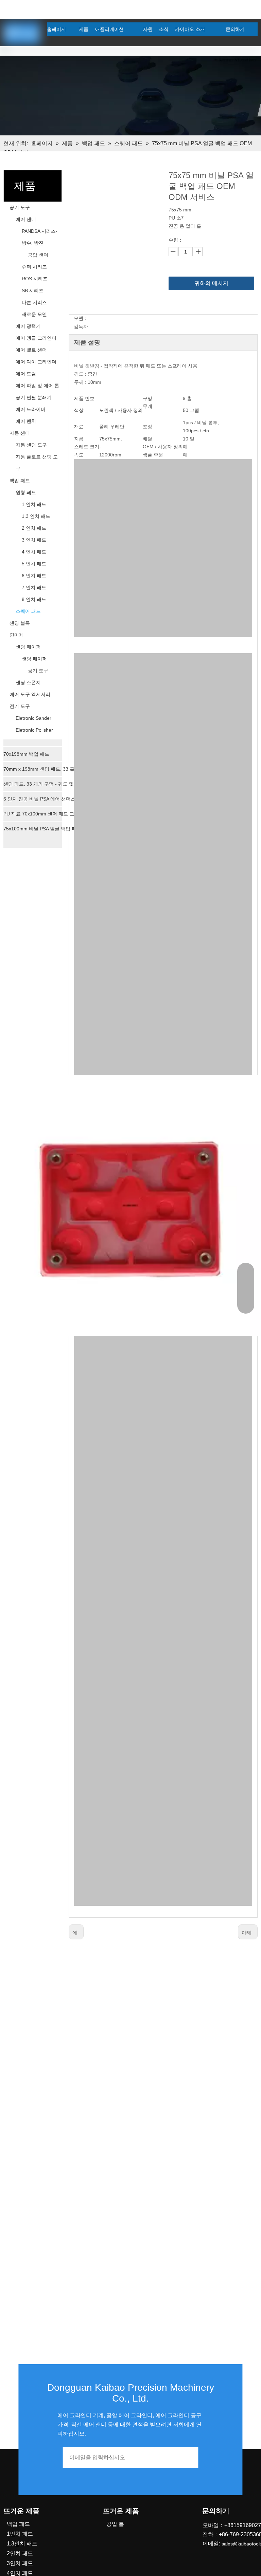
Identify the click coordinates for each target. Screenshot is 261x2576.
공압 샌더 (38, 255)
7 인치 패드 (34, 587)
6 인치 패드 (34, 576)
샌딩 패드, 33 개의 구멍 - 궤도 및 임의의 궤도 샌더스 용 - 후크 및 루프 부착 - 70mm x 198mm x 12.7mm (44, 784)
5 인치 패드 (34, 564)
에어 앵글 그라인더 (36, 338)
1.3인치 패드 (22, 2544)
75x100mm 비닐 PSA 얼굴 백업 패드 (42, 829)
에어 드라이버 (31, 409)
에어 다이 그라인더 (36, 362)
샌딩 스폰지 (28, 682)
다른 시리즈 (34, 302)
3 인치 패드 (34, 540)
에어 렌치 (26, 421)
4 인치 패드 (34, 552)
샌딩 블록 (20, 623)
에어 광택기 (28, 326)
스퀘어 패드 (28, 611)
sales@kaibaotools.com (79, 8)
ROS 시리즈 (35, 279)
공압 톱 (115, 2524)
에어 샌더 (26, 219)
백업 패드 (20, 481)
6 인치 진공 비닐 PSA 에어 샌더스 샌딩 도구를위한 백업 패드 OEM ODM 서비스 (44, 799)
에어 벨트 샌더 (31, 350)
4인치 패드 (20, 2573)
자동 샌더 (20, 433)
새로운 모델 (34, 314)
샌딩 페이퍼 (28, 647)
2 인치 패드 (34, 528)
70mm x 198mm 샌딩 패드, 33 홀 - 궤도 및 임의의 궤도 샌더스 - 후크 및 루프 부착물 (44, 769)
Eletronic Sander (33, 718)
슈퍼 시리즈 (34, 267)
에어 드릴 (26, 374)
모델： (81, 318)
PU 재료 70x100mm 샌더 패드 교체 (41, 814)
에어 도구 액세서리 (30, 694)
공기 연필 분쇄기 (34, 397)
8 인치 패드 (34, 599)
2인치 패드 (20, 2553)
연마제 (17, 635)
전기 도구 (20, 706)
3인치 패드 (20, 2563)
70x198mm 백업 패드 (26, 754)
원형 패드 (26, 492)
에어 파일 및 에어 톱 (37, 386)
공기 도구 (20, 207)
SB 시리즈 (33, 290)
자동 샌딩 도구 (31, 445)
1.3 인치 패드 (36, 516)
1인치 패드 (20, 2534)
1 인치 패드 (34, 504)
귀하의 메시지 (211, 283)
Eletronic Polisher (34, 730)
